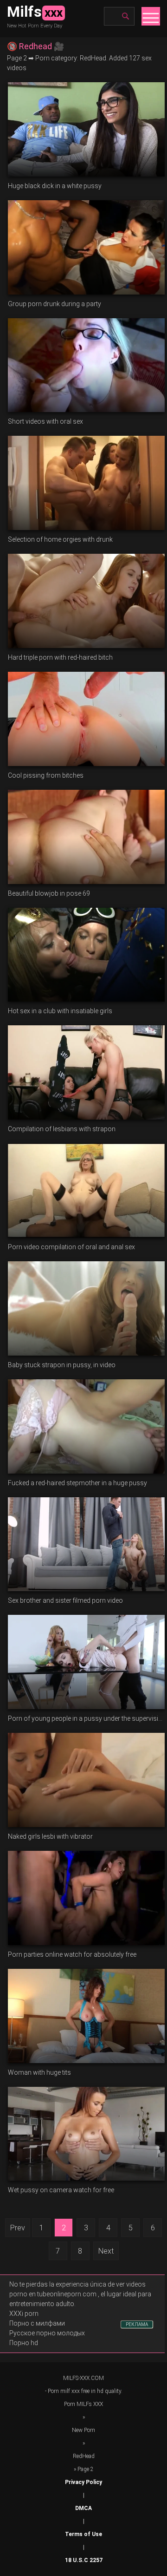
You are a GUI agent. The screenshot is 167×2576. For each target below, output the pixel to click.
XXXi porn (24, 2314)
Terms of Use (83, 2534)
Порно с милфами (37, 2323)
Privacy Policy (83, 2482)
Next (106, 2251)
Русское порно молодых (47, 2333)
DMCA (83, 2508)
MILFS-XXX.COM (83, 2378)
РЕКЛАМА (137, 2324)
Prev (18, 2228)
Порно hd (24, 2343)
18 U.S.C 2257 (84, 2560)
